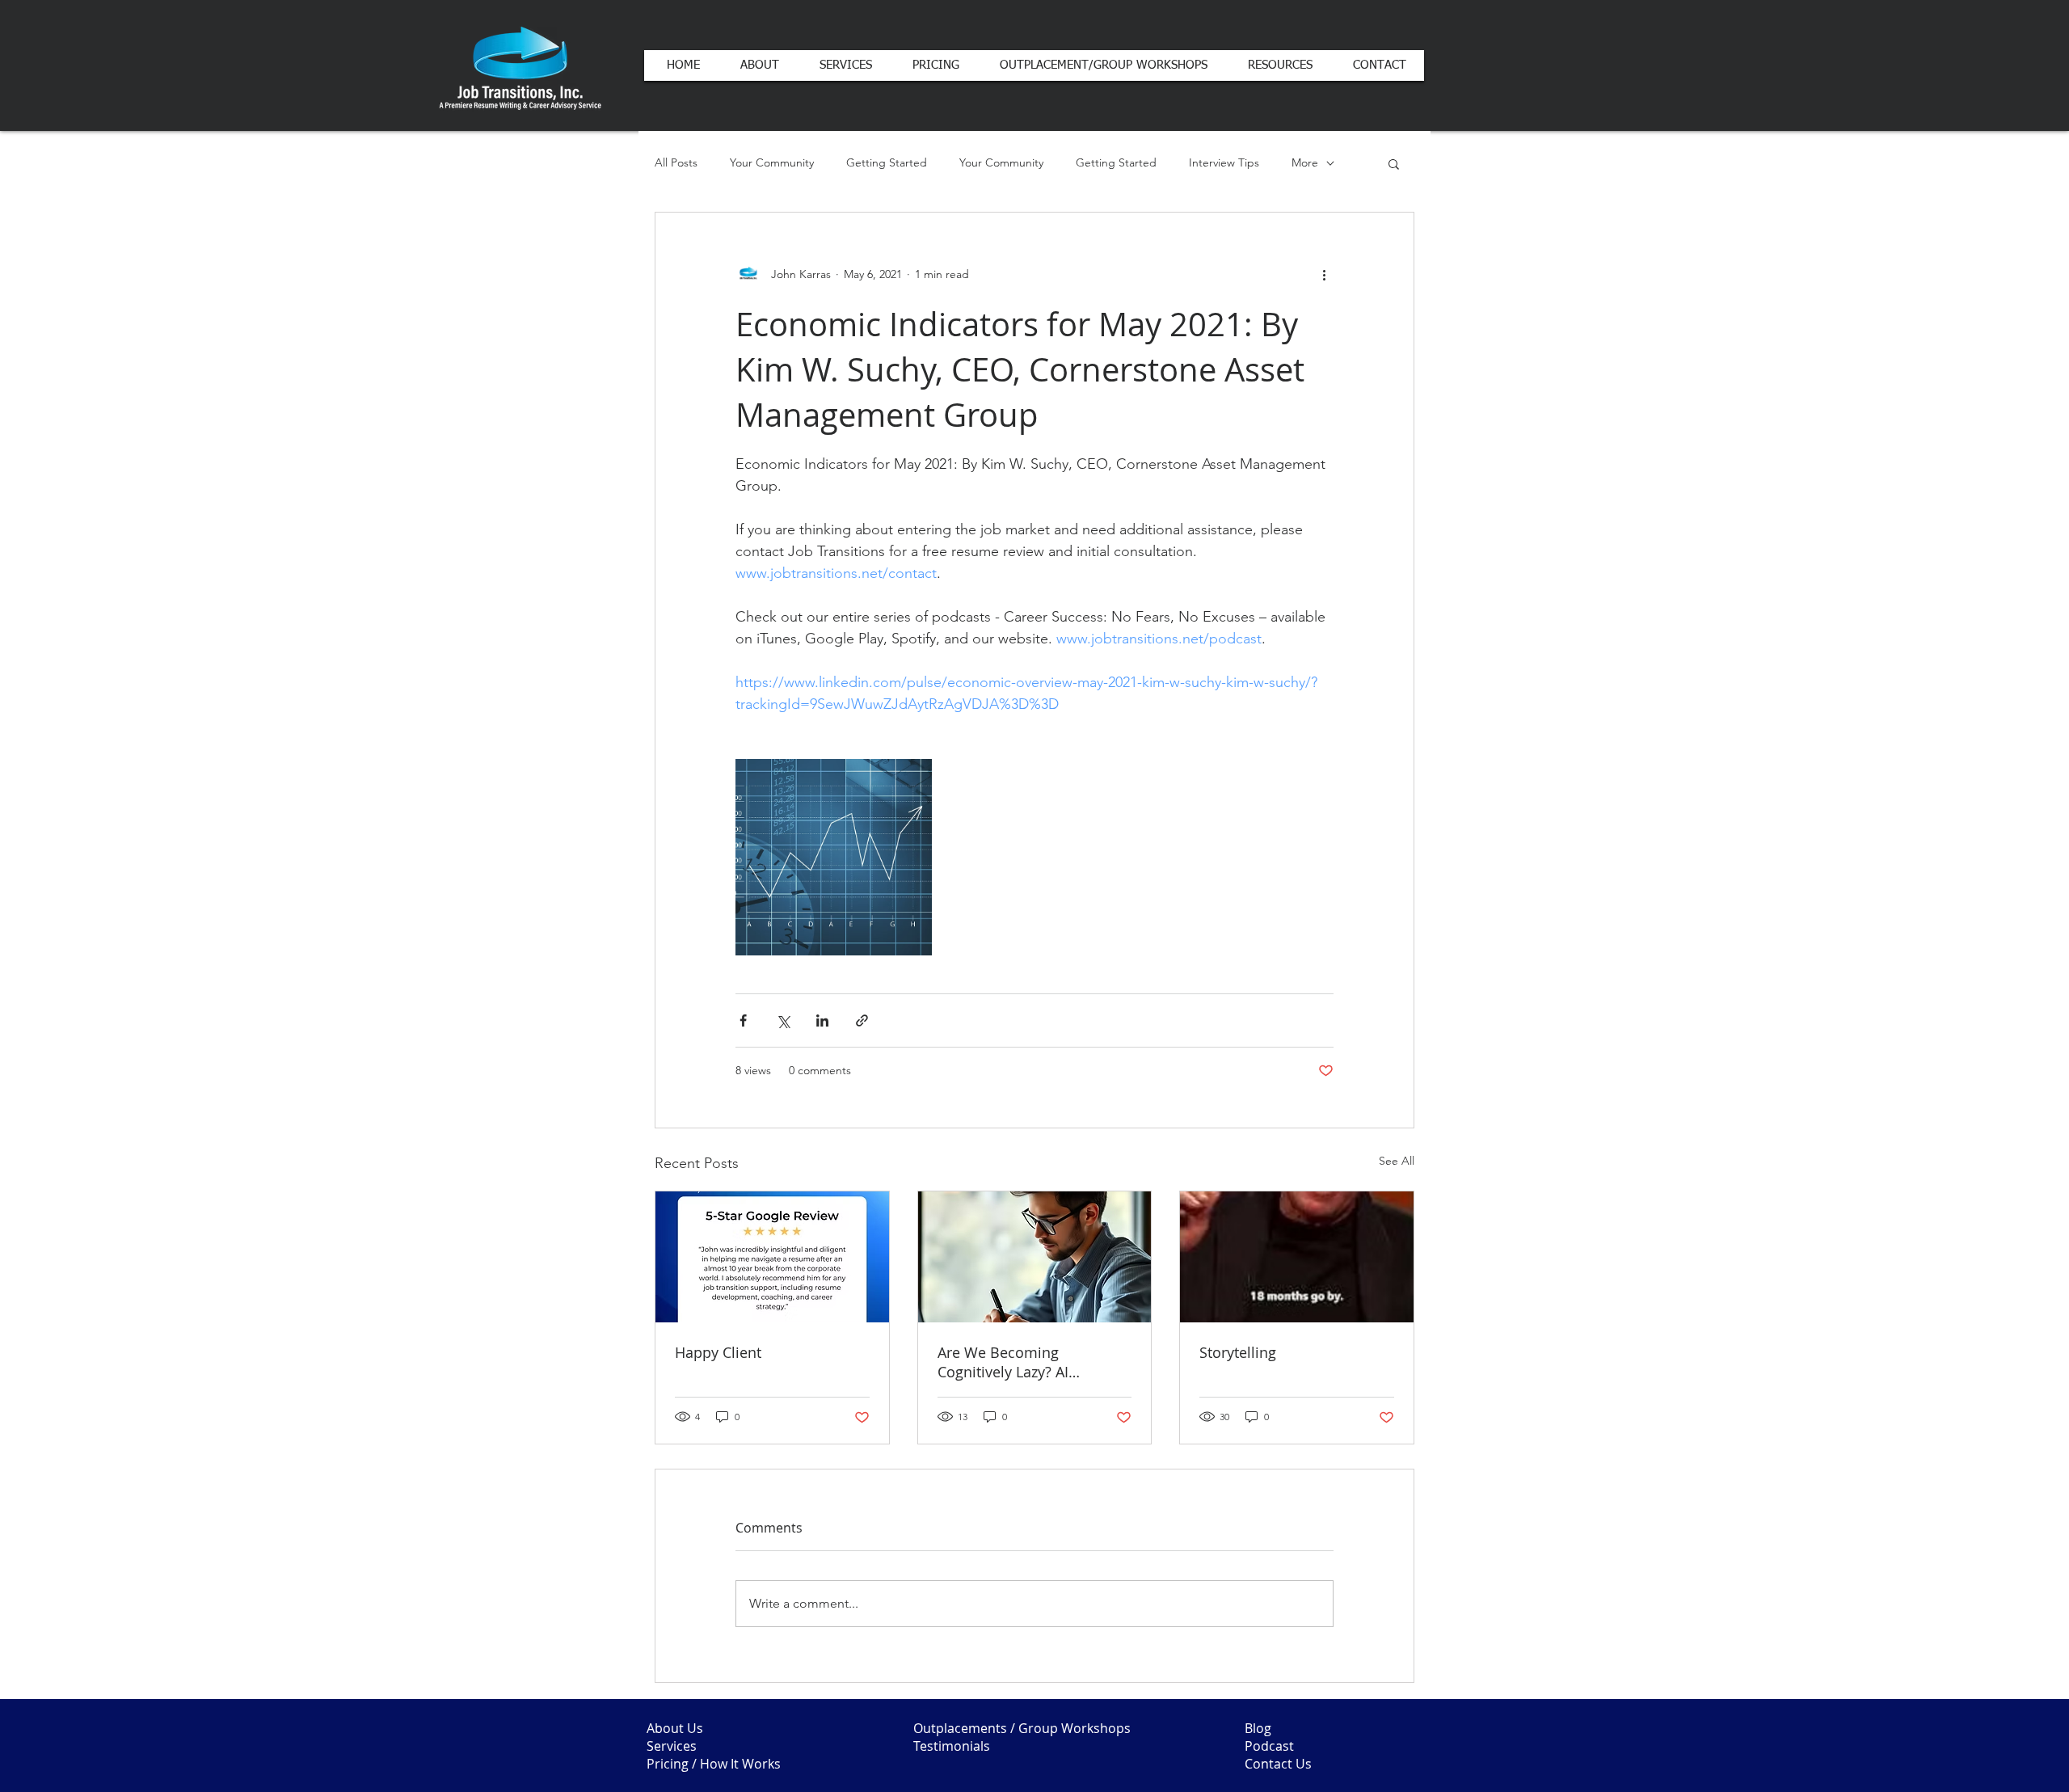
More (1305, 162)
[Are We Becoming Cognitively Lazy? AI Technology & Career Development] (1035, 1257)
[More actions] (1324, 274)
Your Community (772, 162)
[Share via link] (862, 1020)
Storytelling (1238, 1352)
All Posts (676, 162)
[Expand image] (834, 857)
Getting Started (887, 162)
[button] (1394, 163)
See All (1397, 1161)
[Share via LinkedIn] (822, 1020)
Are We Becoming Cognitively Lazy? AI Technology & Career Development (1008, 1362)
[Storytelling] (1297, 1257)
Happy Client (718, 1352)
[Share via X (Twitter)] (783, 1020)
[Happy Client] (772, 1257)
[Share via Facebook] (743, 1020)
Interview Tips (1224, 162)
